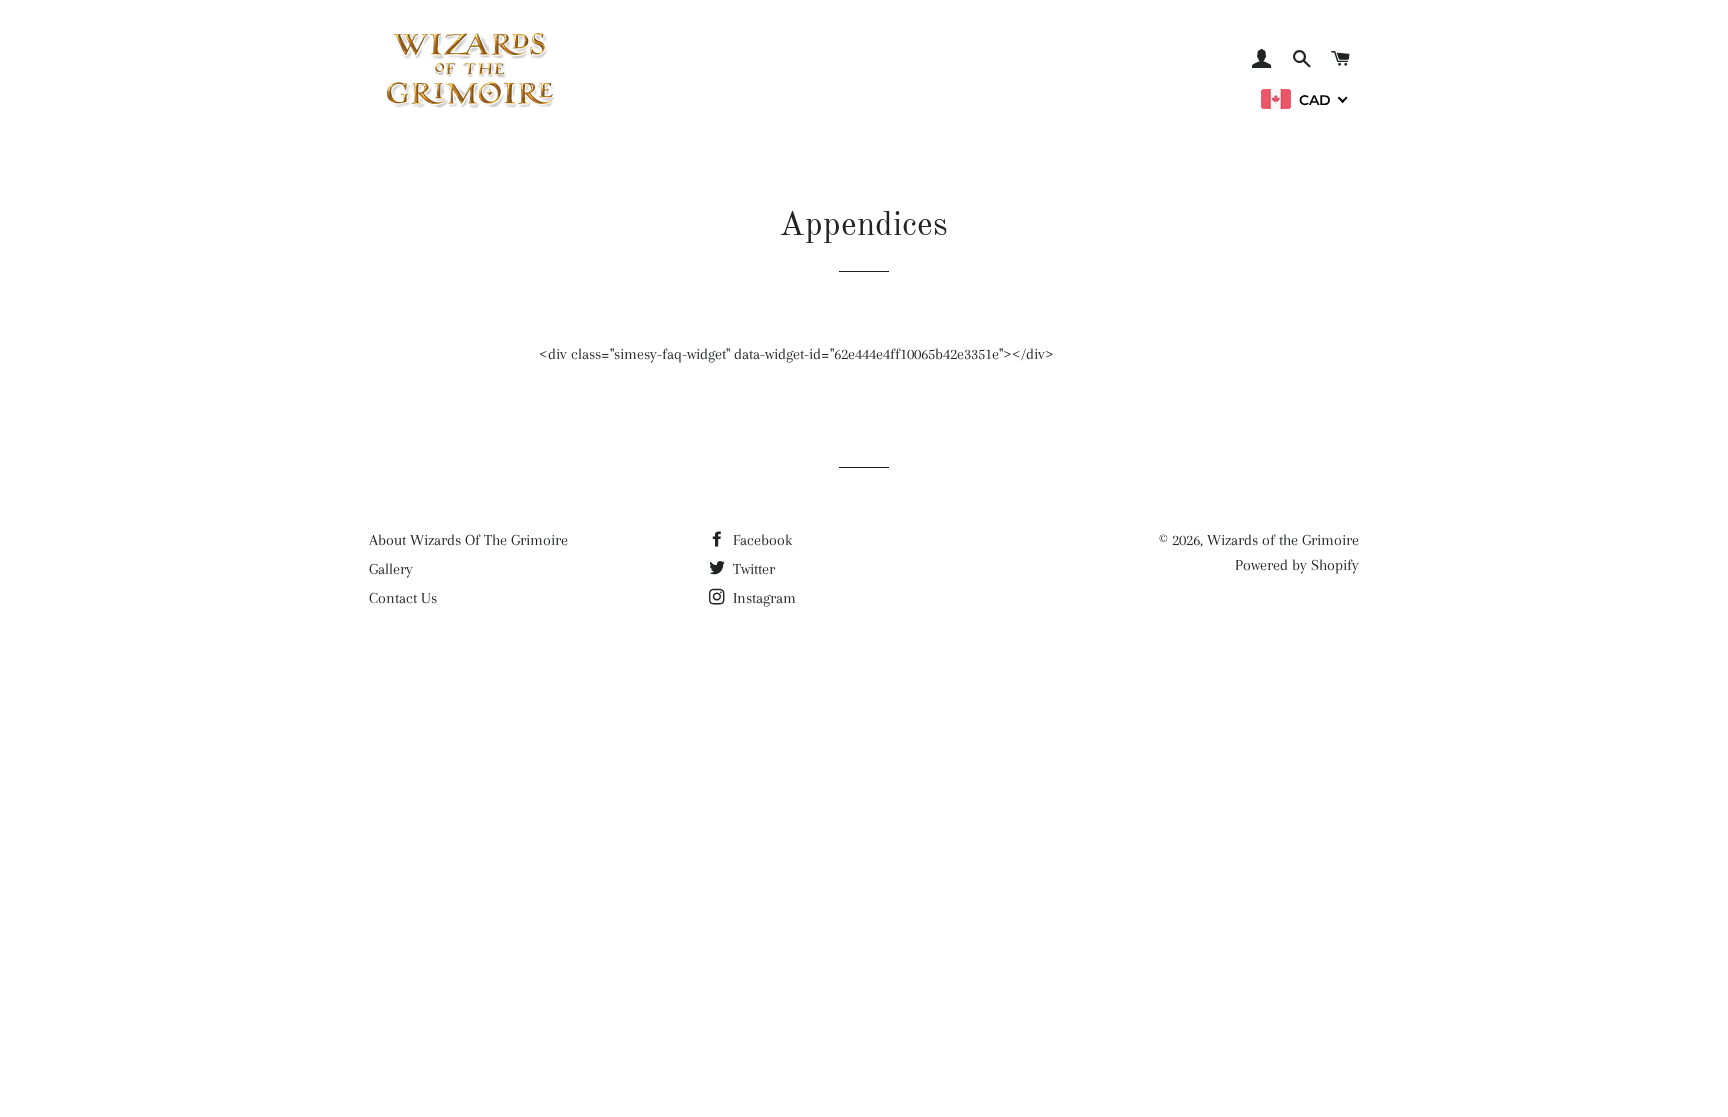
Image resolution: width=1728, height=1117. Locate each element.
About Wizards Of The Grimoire (468, 540)
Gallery (391, 569)
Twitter (752, 569)
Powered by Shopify (1297, 565)
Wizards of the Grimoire (1283, 540)
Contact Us (403, 598)
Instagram (762, 598)
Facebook (760, 540)
